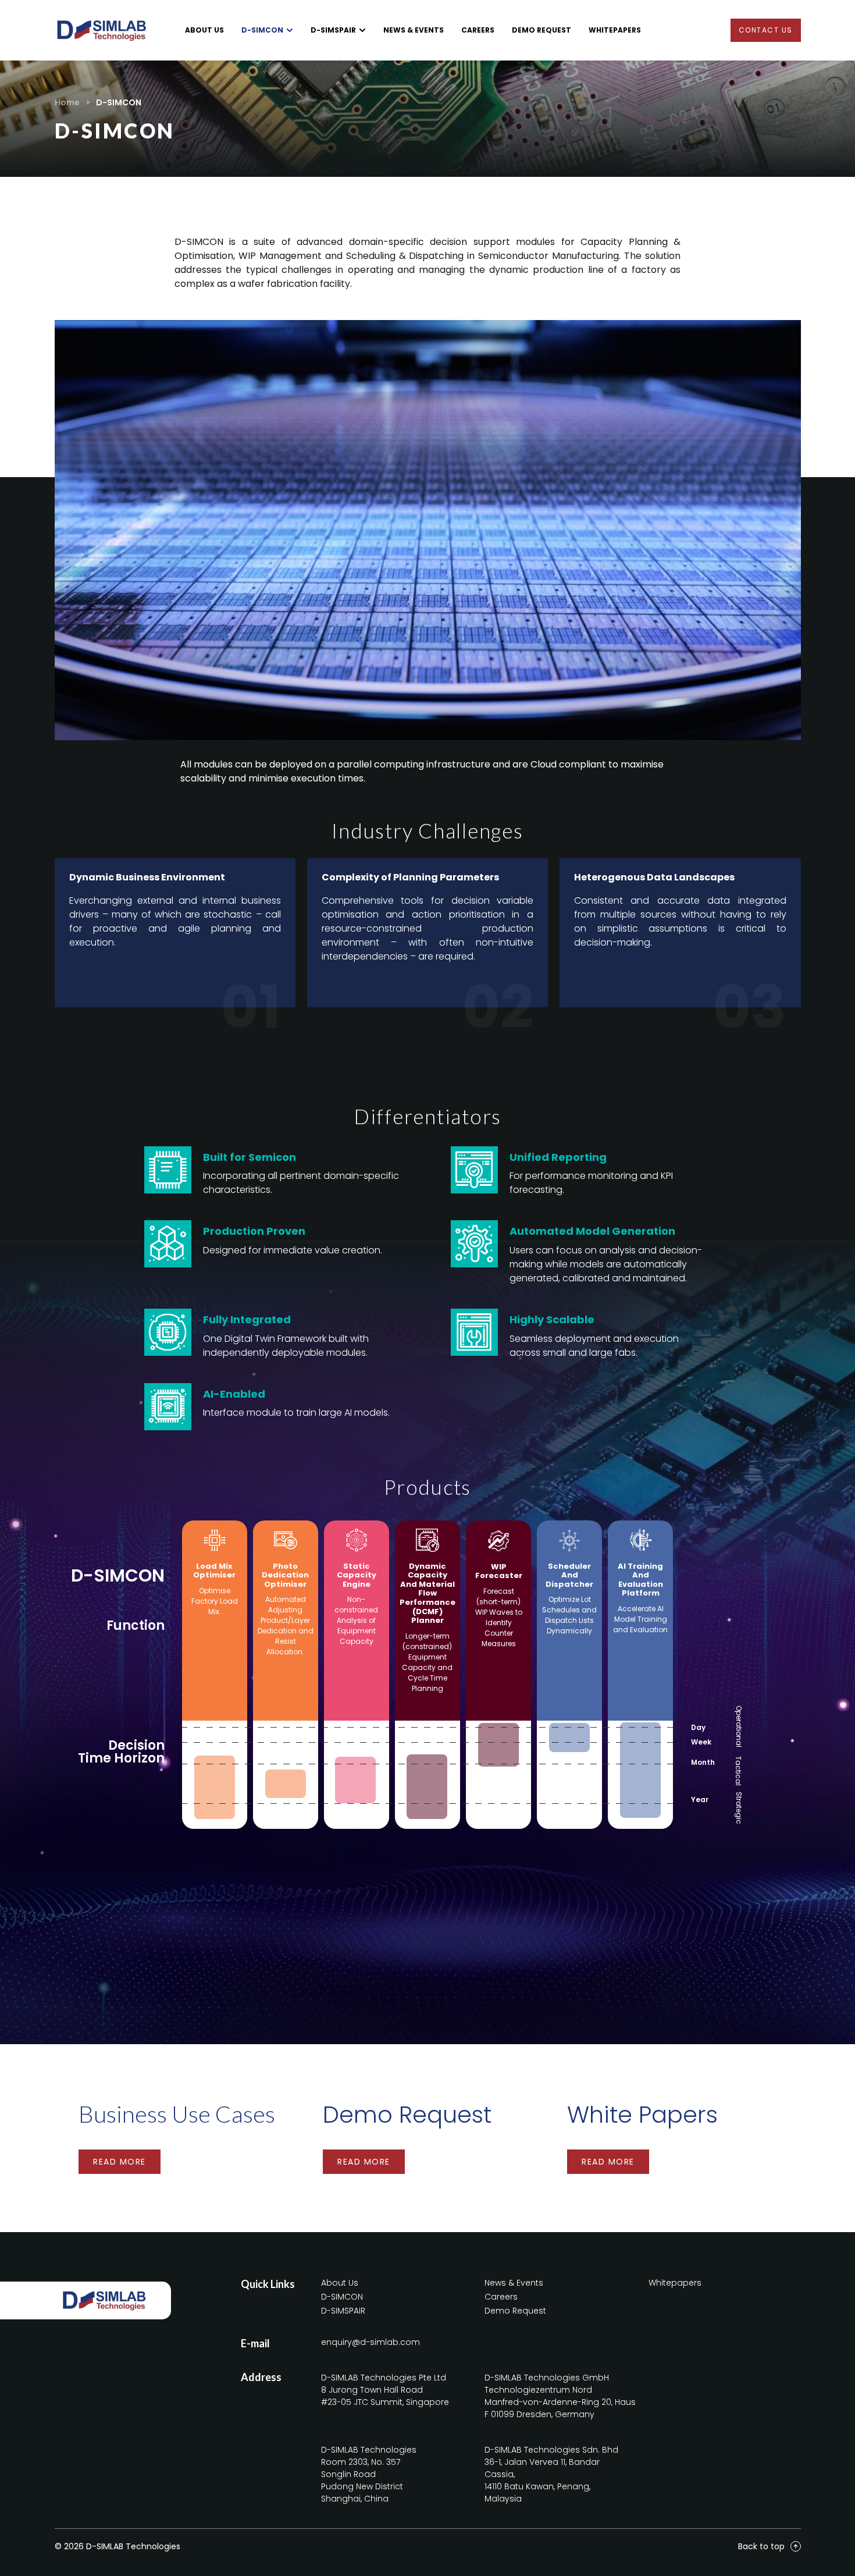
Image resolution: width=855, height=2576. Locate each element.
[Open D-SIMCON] (290, 30)
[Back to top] (796, 2546)
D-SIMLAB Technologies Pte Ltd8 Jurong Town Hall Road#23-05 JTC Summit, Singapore (385, 2390)
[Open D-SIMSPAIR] (362, 30)
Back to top (761, 2546)
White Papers (642, 2115)
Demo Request (407, 2115)
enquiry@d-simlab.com (370, 2342)
